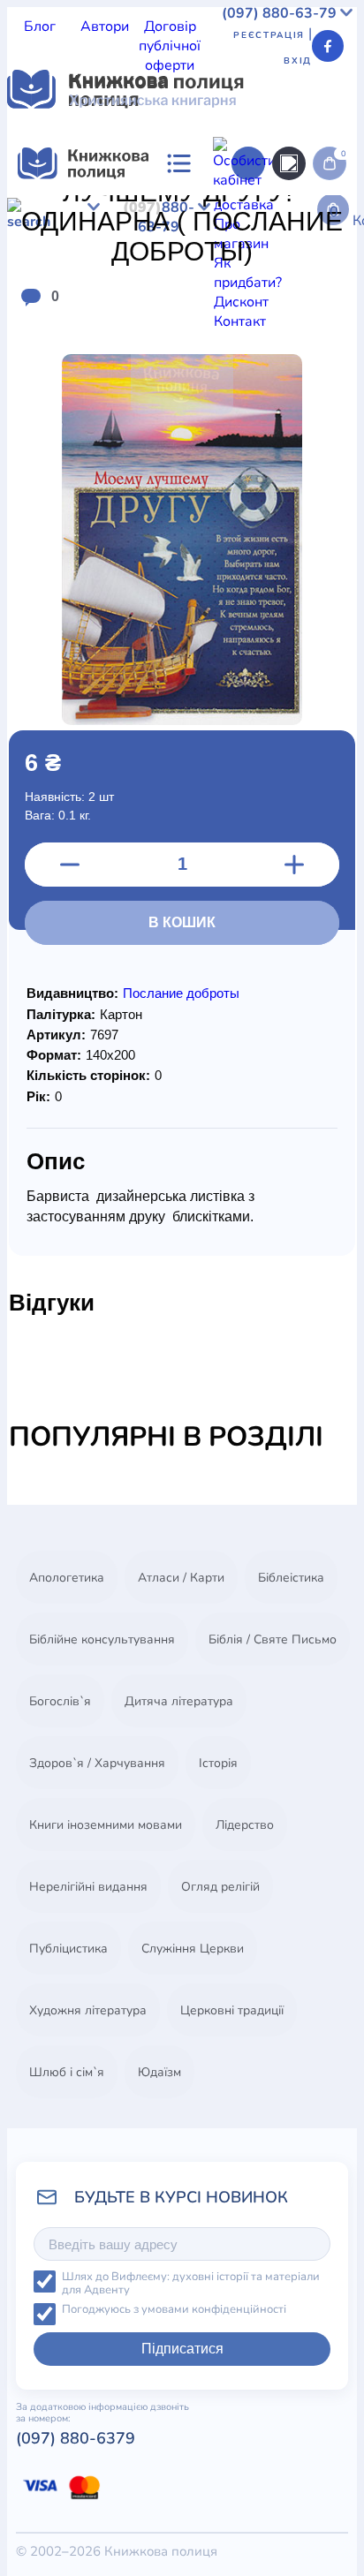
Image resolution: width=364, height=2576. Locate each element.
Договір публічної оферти (170, 46)
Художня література (88, 2010)
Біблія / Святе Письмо (273, 1639)
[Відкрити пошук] (289, 163)
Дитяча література (179, 1701)
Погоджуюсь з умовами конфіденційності (174, 2310)
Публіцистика (68, 1949)
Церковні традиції (232, 2010)
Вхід (298, 61)
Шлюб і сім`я (67, 2072)
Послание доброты (181, 993)
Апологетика (67, 1578)
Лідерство (245, 1825)
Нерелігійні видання (88, 1887)
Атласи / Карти (181, 1578)
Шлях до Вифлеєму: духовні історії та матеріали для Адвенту (191, 2283)
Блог (40, 26)
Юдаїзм (159, 2072)
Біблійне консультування (102, 1639)
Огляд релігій (220, 1887)
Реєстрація (269, 35)
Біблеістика (291, 1578)
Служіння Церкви (193, 1949)
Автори (105, 26)
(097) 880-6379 (76, 2438)
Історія (218, 1763)
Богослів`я (60, 1701)
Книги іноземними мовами (106, 1825)
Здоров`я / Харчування (97, 1763)
